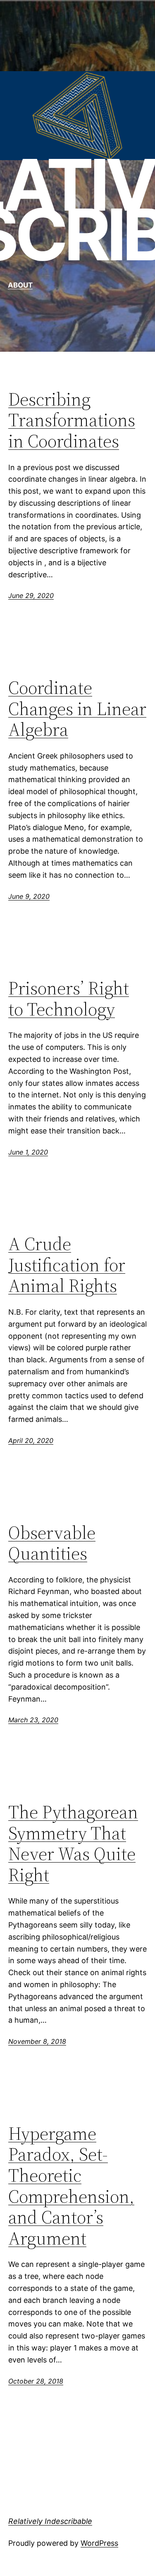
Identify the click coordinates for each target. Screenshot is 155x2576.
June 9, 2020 (29, 896)
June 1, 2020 (28, 1152)
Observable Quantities (52, 1543)
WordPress (99, 2543)
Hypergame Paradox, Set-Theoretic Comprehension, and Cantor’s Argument (71, 2186)
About (20, 285)
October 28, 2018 (36, 2381)
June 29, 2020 (31, 595)
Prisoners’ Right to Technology (69, 999)
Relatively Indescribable (50, 2521)
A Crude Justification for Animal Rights (67, 1265)
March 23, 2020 (33, 1720)
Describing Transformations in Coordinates (72, 420)
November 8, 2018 (37, 2041)
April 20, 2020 (31, 1440)
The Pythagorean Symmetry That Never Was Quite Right (73, 1844)
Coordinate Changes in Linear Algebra (77, 709)
